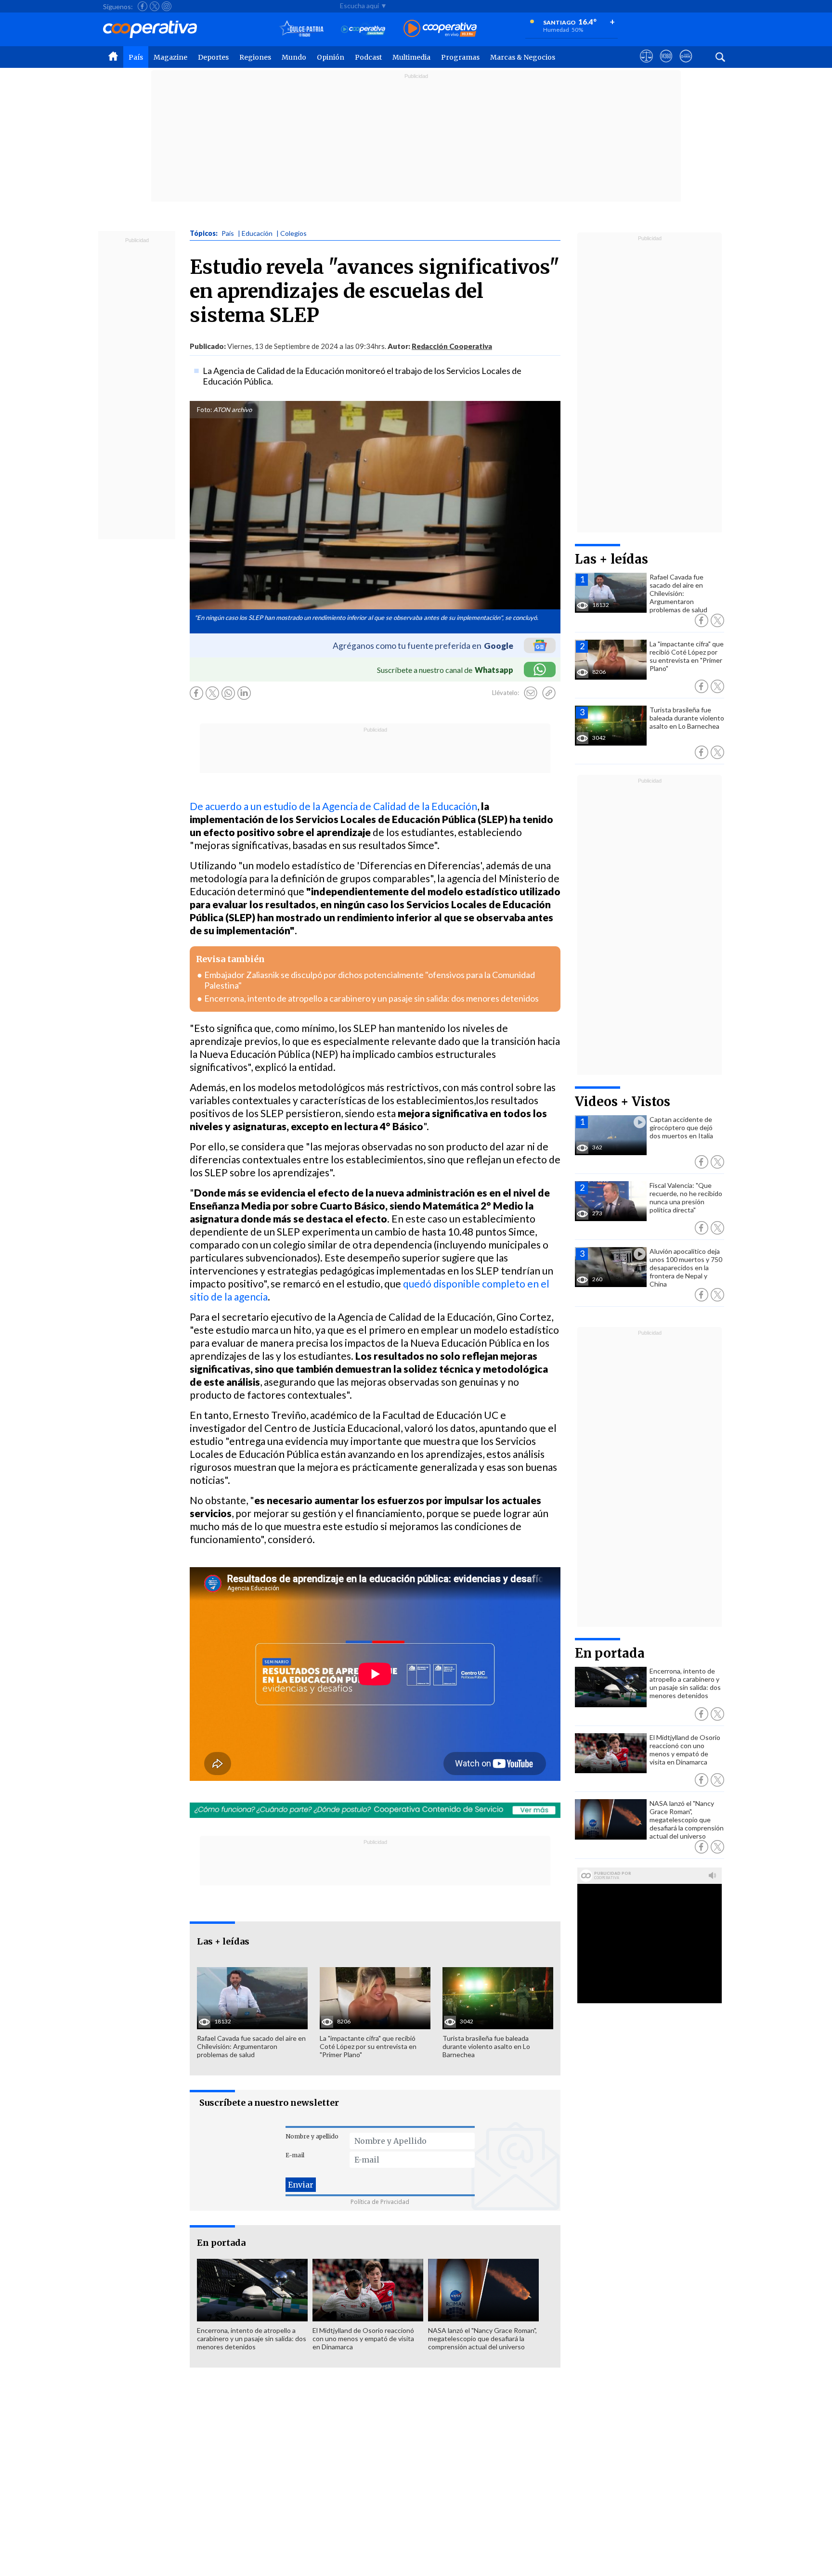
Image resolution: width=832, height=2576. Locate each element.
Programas (460, 57)
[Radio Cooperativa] (440, 29)
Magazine (170, 57)
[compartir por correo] (531, 693)
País (136, 57)
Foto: (204, 410)
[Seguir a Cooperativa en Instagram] (167, 6)
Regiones (255, 57)
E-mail (295, 2155)
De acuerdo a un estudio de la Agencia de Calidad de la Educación (333, 806)
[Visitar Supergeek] (686, 65)
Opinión (331, 57)
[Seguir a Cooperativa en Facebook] (143, 6)
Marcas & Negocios (523, 57)
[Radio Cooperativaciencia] (363, 29)
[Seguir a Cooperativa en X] (155, 6)
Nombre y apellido (312, 2136)
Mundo (294, 57)
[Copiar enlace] (549, 693)
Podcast (368, 57)
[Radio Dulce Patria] (302, 29)
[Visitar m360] (666, 65)
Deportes (213, 57)
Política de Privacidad (380, 2202)
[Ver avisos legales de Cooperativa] (646, 65)
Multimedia (411, 57)
